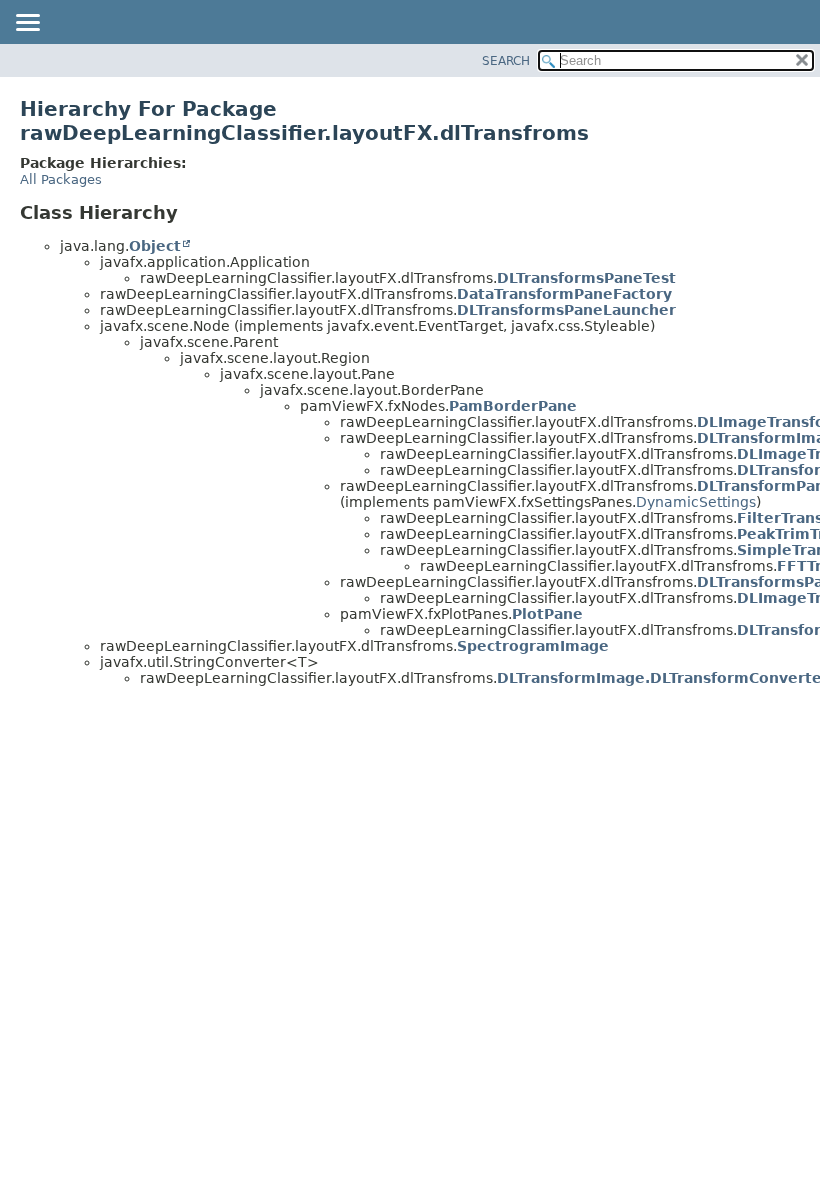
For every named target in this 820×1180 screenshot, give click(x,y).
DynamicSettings (696, 502)
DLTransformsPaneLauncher (566, 310)
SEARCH (506, 61)
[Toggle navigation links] (27, 24)
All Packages (61, 179)
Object (155, 246)
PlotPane (547, 614)
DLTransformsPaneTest (586, 278)
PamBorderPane (513, 406)
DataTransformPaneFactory (564, 294)
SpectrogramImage (533, 646)
